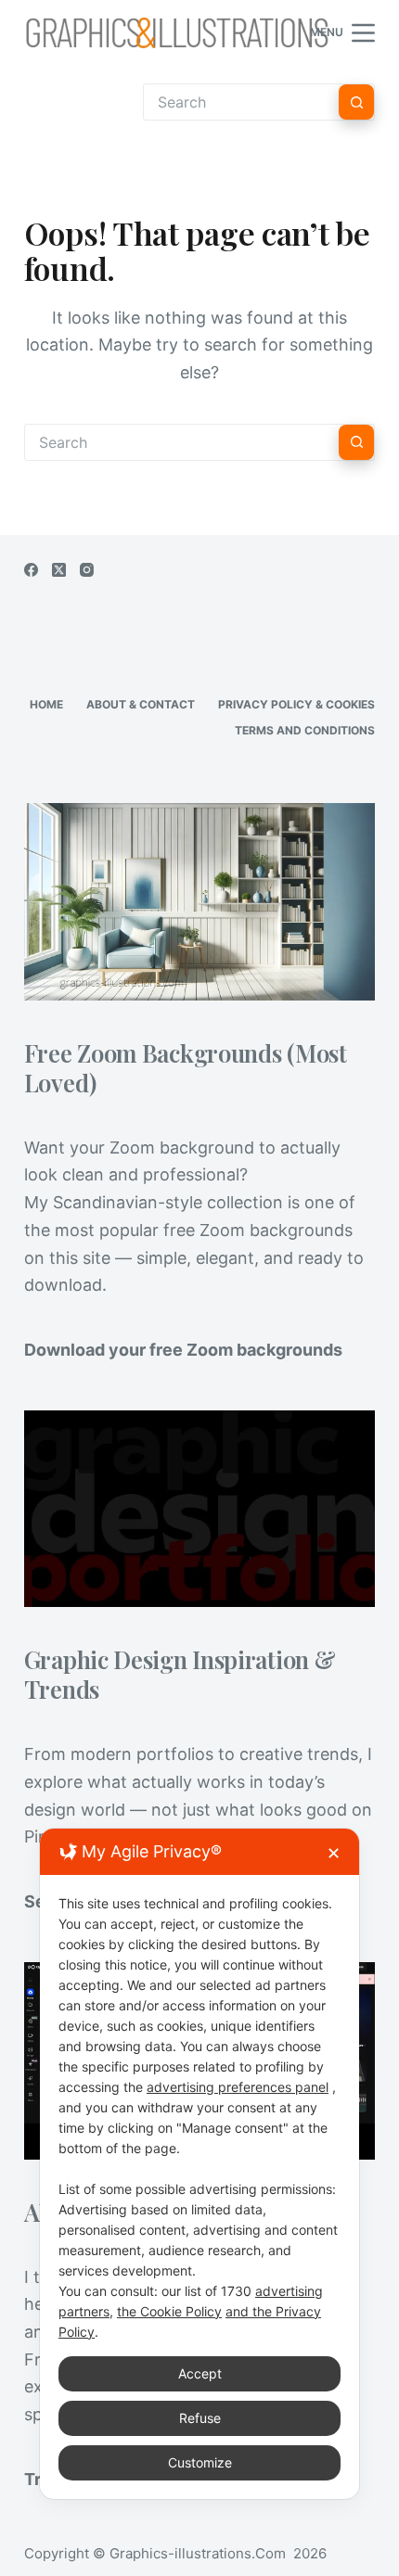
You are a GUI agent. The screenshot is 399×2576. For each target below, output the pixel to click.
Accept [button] (200, 2373)
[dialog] (199, 2164)
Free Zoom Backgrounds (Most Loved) (186, 1067)
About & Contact (141, 704)
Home (46, 704)
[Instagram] (87, 570)
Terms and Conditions (305, 730)
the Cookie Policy (169, 2311)
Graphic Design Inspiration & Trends (180, 1674)
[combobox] (182, 442)
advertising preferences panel (238, 2087)
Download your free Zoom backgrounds (183, 1350)
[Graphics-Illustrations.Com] (177, 32)
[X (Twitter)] (59, 570)
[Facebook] (31, 570)
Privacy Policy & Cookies (296, 704)
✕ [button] (334, 1853)
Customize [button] (200, 2462)
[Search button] (356, 102)
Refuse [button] (200, 2418)
